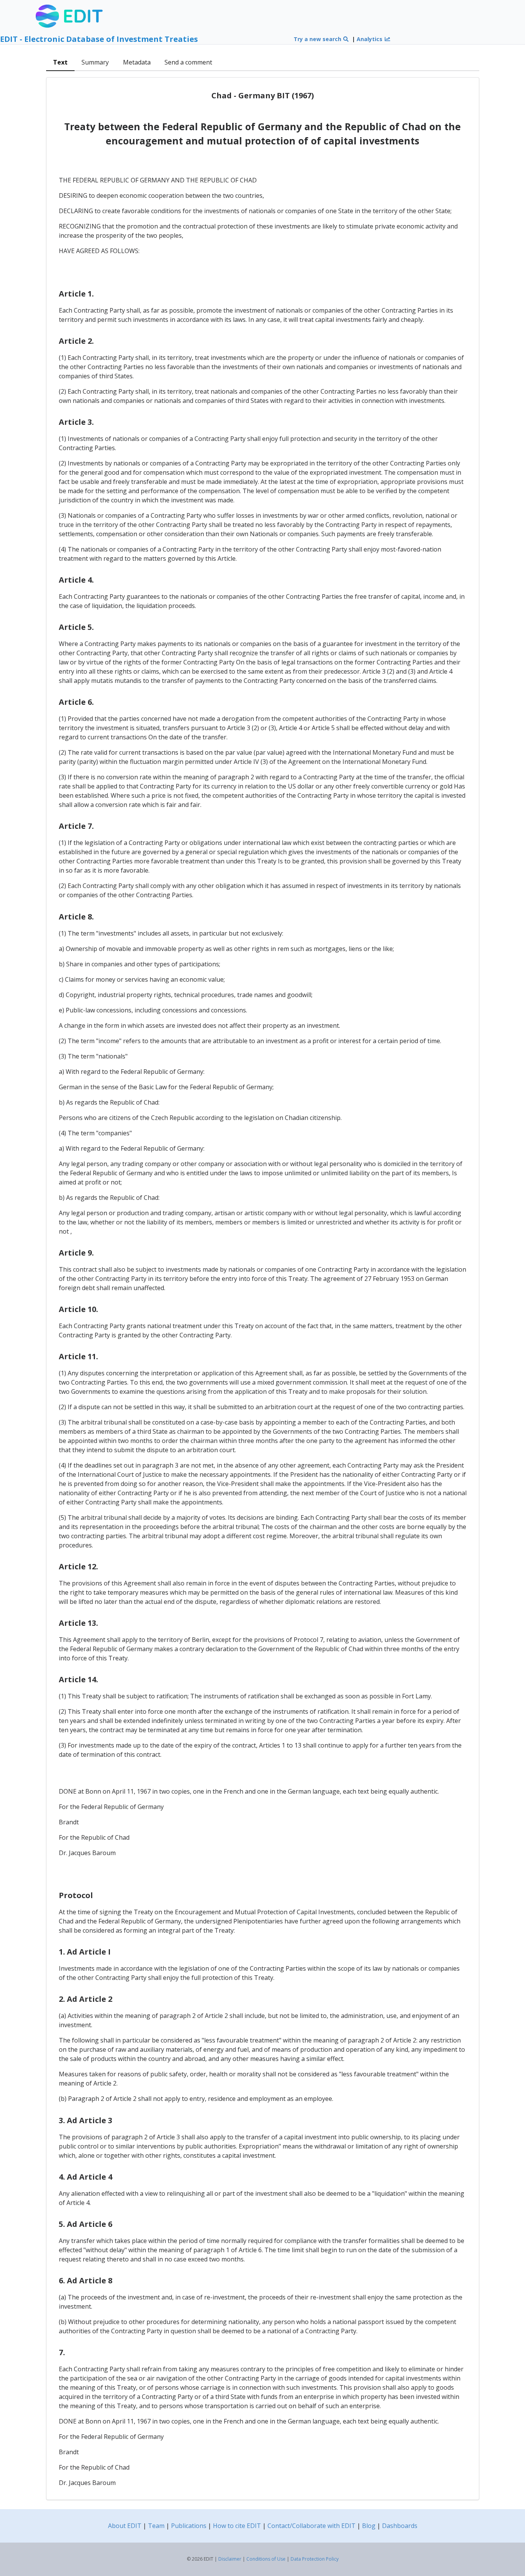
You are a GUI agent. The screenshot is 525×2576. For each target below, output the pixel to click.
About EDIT (125, 2526)
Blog (369, 2526)
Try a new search (318, 39)
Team (156, 2526)
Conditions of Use (266, 2559)
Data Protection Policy (315, 2559)
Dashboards (400, 2526)
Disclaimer (230, 2559)
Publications (189, 2526)
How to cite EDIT (237, 2526)
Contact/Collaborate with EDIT (312, 2526)
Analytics (370, 39)
